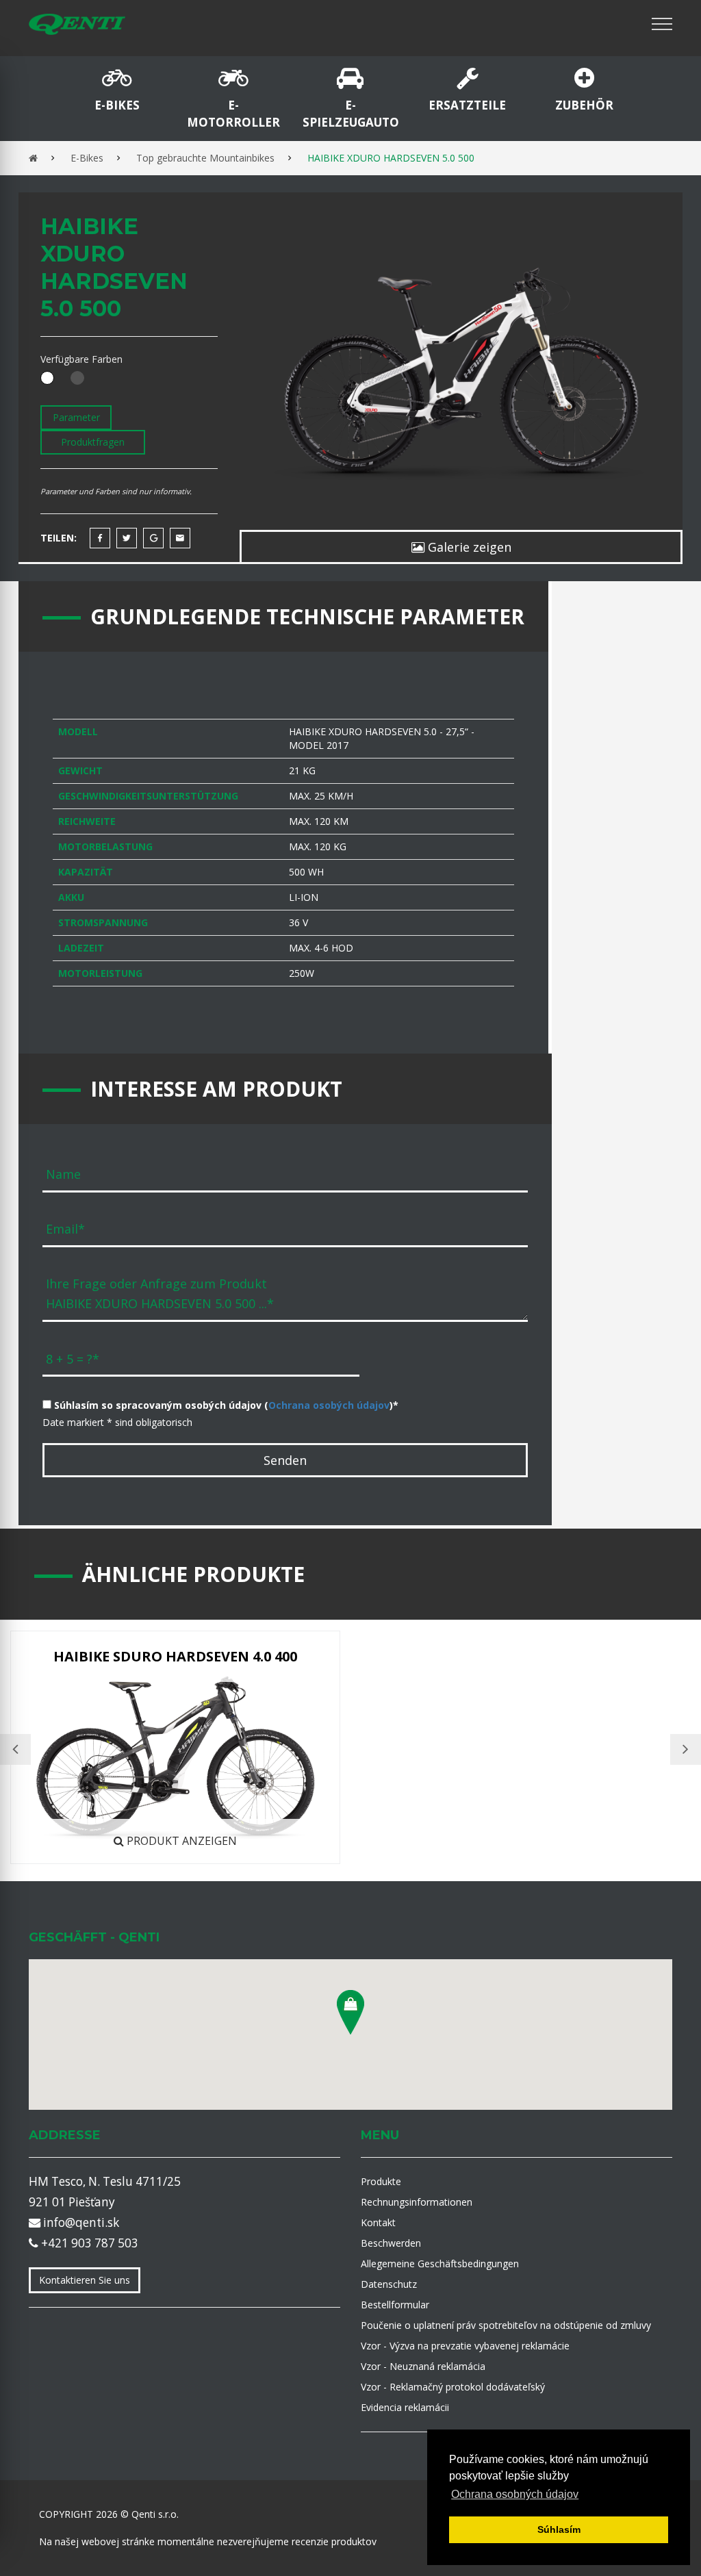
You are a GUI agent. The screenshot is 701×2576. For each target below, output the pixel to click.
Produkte (381, 2181)
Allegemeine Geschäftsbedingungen (440, 2263)
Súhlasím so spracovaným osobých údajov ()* (225, 1405)
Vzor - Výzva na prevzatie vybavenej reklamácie (465, 2346)
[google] (153, 538)
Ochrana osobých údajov (329, 1405)
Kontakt (378, 2222)
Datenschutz (389, 2284)
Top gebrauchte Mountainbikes (205, 158)
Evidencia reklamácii (405, 2407)
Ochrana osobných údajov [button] (515, 2494)
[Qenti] (77, 24)
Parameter (76, 417)
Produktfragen (93, 442)
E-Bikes (87, 158)
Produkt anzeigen (180, 1841)
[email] (180, 538)
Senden (285, 1460)
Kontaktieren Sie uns (85, 2280)
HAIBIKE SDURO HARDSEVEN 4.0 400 (175, 1656)
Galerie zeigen (468, 547)
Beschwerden (391, 2243)
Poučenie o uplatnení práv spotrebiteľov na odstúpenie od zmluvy (506, 2325)
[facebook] (100, 538)
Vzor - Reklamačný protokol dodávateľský (453, 2387)
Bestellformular (395, 2305)
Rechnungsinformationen (417, 2202)
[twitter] (127, 538)
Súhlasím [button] (559, 2529)
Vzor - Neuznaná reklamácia (423, 2366)
